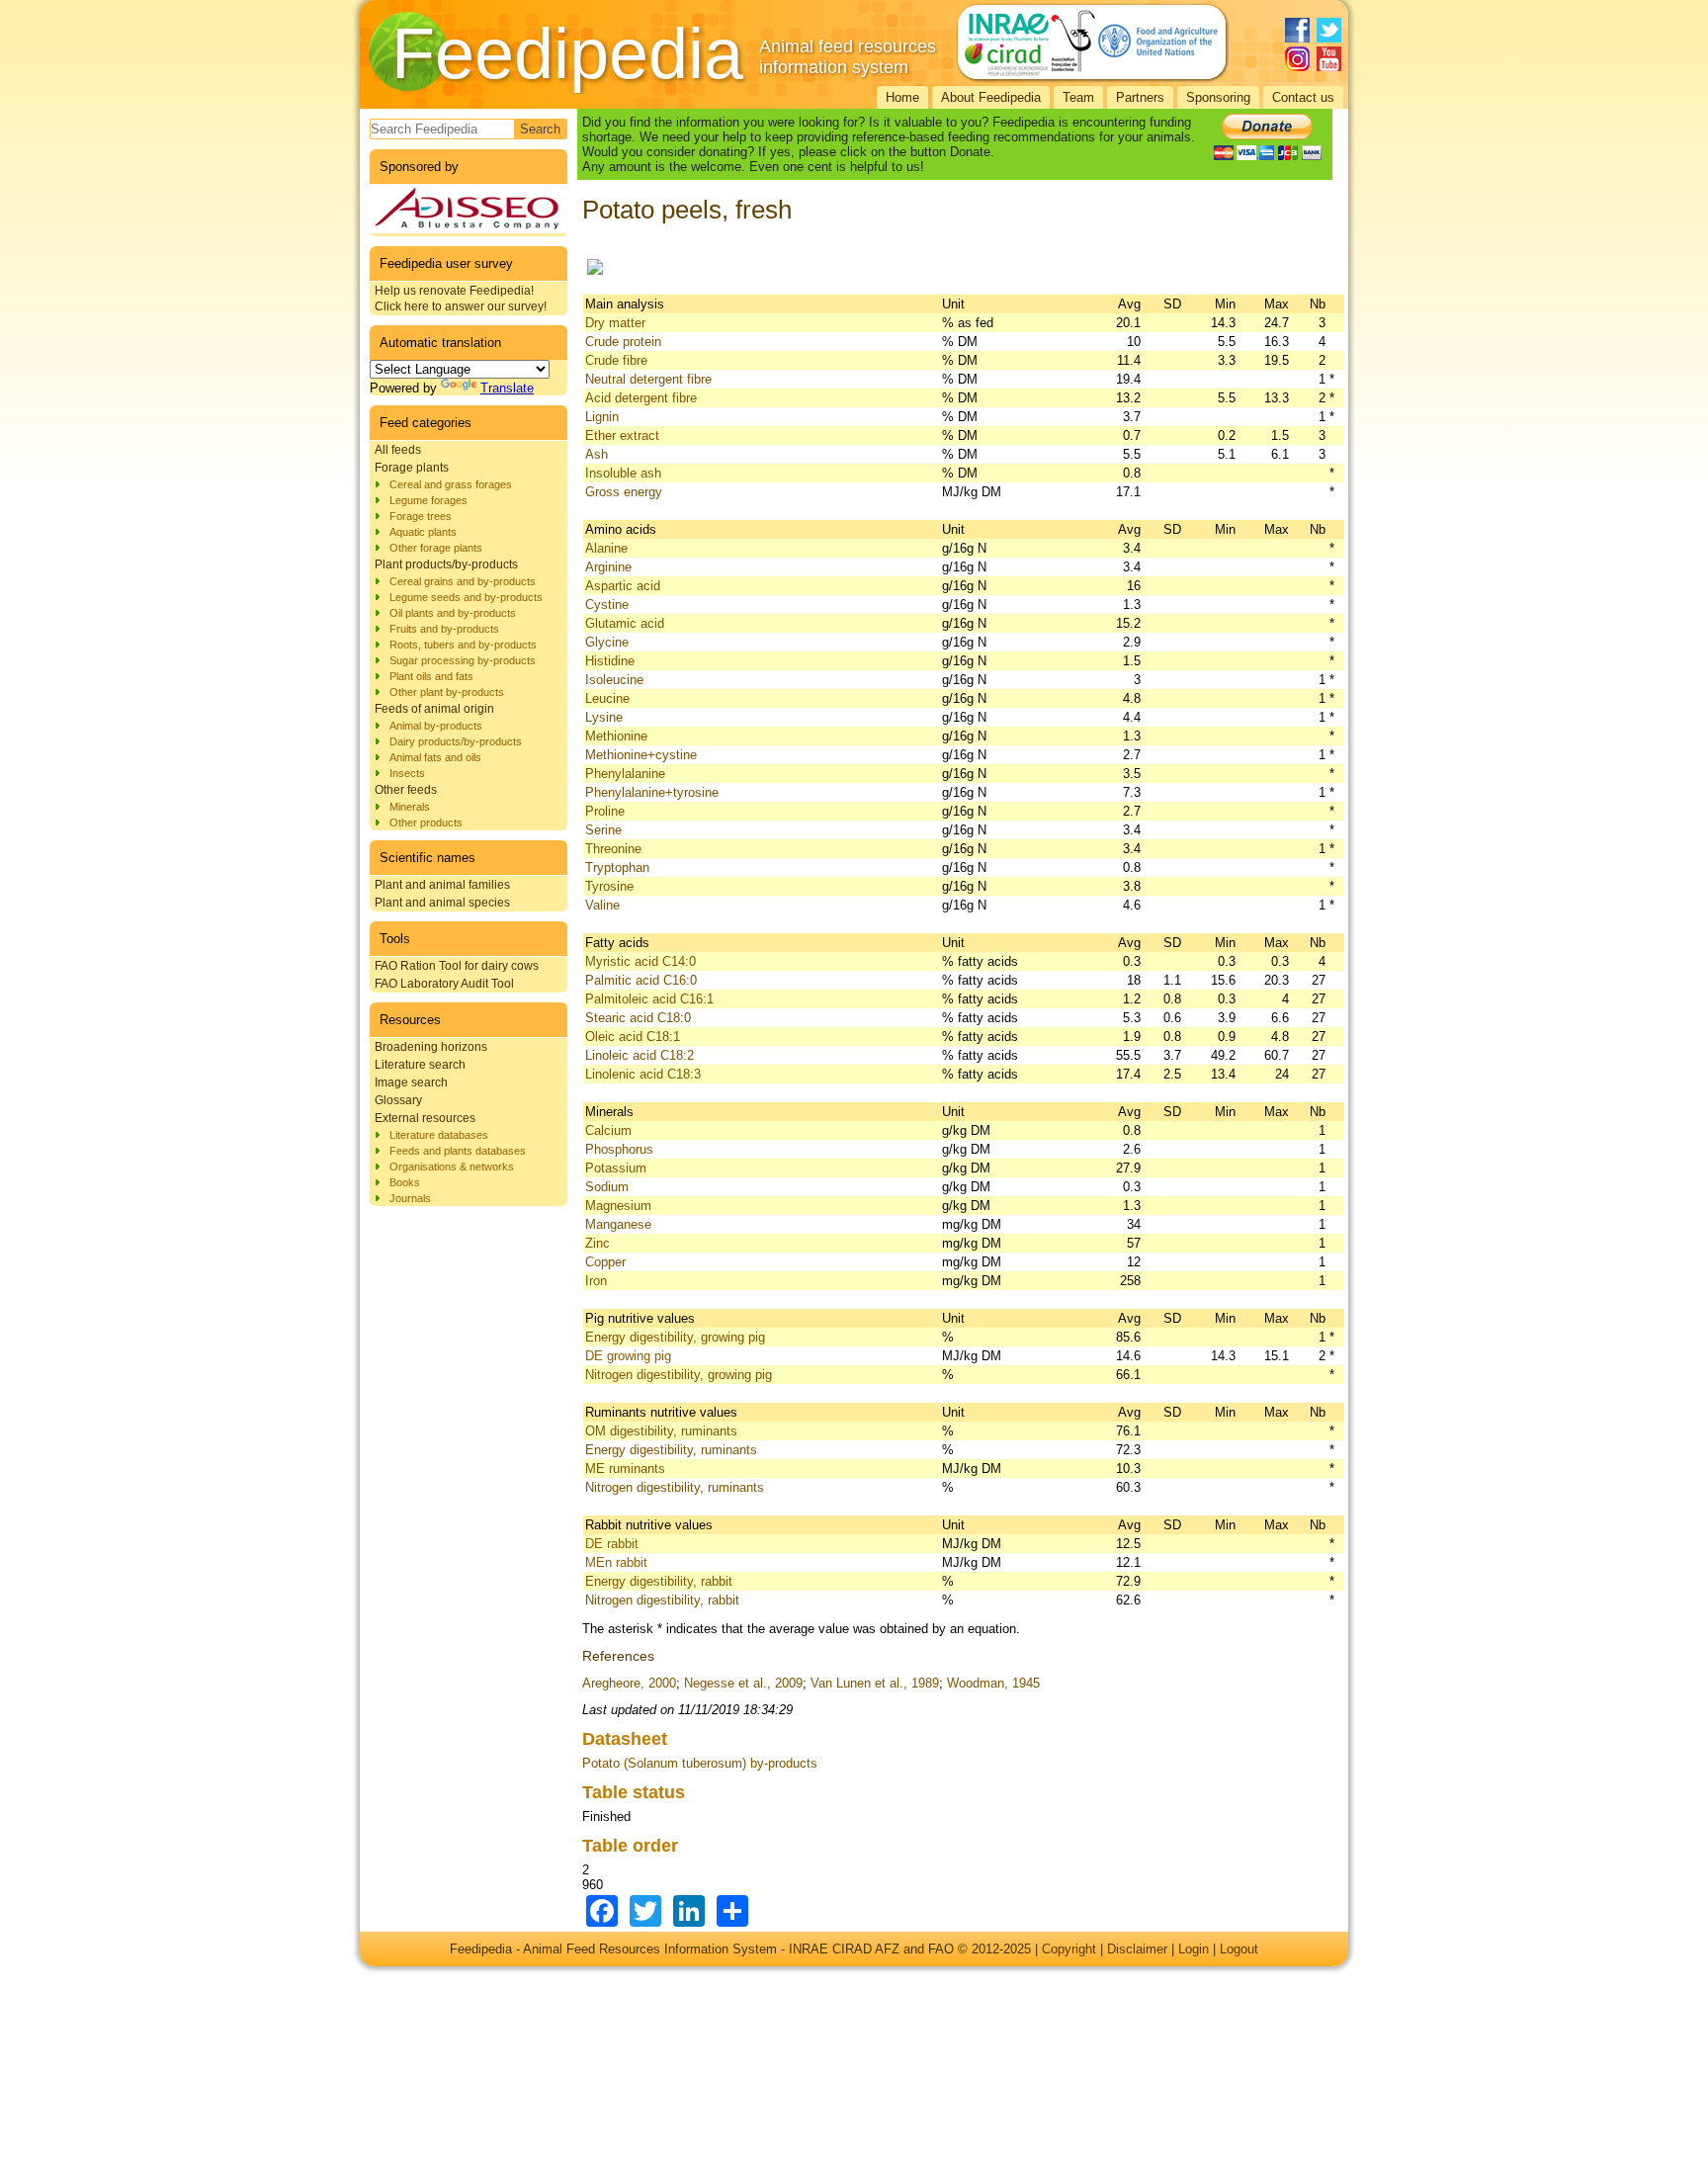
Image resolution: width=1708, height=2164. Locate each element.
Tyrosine (609, 886)
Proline (605, 811)
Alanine (606, 548)
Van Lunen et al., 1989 (875, 1683)
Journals (410, 1198)
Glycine (607, 642)
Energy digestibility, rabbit (659, 1581)
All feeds (398, 450)
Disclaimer (1137, 1949)
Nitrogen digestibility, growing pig (679, 1375)
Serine (603, 830)
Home (902, 97)
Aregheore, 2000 (629, 1683)
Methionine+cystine (641, 755)
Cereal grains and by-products (463, 581)
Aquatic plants (423, 532)
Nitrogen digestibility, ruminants (675, 1487)
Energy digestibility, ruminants (671, 1450)
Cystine (607, 605)
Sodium (607, 1187)
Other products (426, 822)
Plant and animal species (442, 903)
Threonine (613, 849)
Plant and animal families (442, 885)
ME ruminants (625, 1469)
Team (1078, 97)
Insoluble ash (623, 473)
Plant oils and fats (431, 676)
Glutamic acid (625, 623)
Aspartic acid (623, 586)
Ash (597, 454)
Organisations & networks (452, 1167)
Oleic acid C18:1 (633, 1037)
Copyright (1069, 1949)
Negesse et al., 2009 (743, 1683)
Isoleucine (614, 680)
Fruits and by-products (444, 629)
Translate (507, 388)
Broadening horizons (431, 1047)
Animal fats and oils (435, 757)
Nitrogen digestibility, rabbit (662, 1600)
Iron (596, 1281)
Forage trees (421, 516)
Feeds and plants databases (458, 1151)
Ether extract (622, 435)
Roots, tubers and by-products (463, 645)
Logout (1239, 1949)
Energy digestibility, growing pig (675, 1337)
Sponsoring (1218, 97)
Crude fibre (616, 360)
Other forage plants (436, 548)
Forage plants (412, 468)
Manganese (618, 1224)
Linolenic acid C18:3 (643, 1074)
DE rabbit (612, 1544)
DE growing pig (628, 1356)
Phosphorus (619, 1149)
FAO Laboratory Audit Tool (444, 984)
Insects (407, 773)
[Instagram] (1297, 59)
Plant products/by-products (446, 564)
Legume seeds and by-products (466, 597)
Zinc (598, 1243)
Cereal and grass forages (451, 484)
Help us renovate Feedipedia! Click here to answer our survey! (461, 299)
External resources (425, 1118)
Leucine (607, 698)
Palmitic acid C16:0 (641, 980)
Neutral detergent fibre (648, 379)
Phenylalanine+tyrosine (652, 792)
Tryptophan (617, 867)
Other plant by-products (447, 692)
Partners (1140, 97)
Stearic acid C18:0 (638, 1018)
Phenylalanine (625, 774)
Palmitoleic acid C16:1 (649, 999)
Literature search (420, 1065)
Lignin (602, 417)
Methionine (616, 736)
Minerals (410, 807)
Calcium (608, 1130)
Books (405, 1182)
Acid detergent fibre (641, 398)
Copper (605, 1262)
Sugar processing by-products (463, 660)
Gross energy (624, 492)
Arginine (608, 567)
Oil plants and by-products (453, 613)
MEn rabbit (616, 1562)
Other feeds (406, 790)
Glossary (398, 1100)
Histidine (610, 661)
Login (1194, 1949)
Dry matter (615, 323)
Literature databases (439, 1135)
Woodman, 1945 (993, 1683)
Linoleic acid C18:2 (640, 1055)
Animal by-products (436, 726)
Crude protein (623, 342)
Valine (602, 905)
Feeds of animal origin (434, 709)
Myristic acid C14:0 (640, 961)
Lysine (604, 717)
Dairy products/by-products (456, 741)
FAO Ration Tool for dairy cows (457, 966)
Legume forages (428, 500)
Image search (411, 1082)
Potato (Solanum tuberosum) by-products (700, 1763)
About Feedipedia (991, 97)
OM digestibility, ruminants (661, 1431)
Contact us (1303, 97)
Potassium (616, 1168)
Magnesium (618, 1206)
